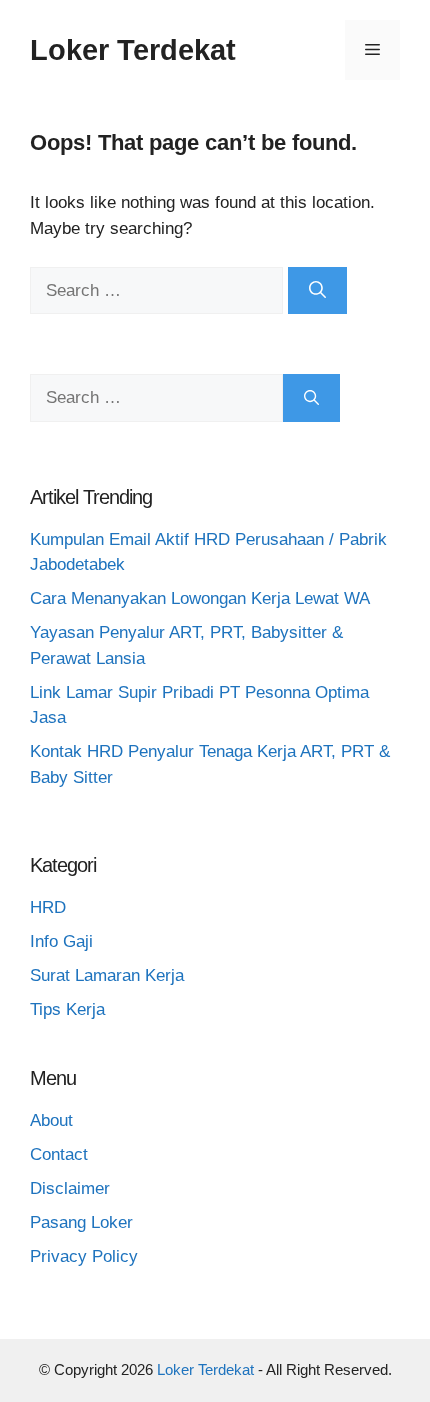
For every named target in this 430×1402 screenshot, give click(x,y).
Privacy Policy (84, 1256)
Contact (59, 1154)
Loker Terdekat (133, 50)
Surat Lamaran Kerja (107, 975)
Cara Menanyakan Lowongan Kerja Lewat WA (200, 598)
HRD (48, 907)
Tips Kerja (67, 1009)
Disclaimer (70, 1188)
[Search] (317, 291)
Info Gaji (61, 941)
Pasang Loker (81, 1222)
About (51, 1120)
